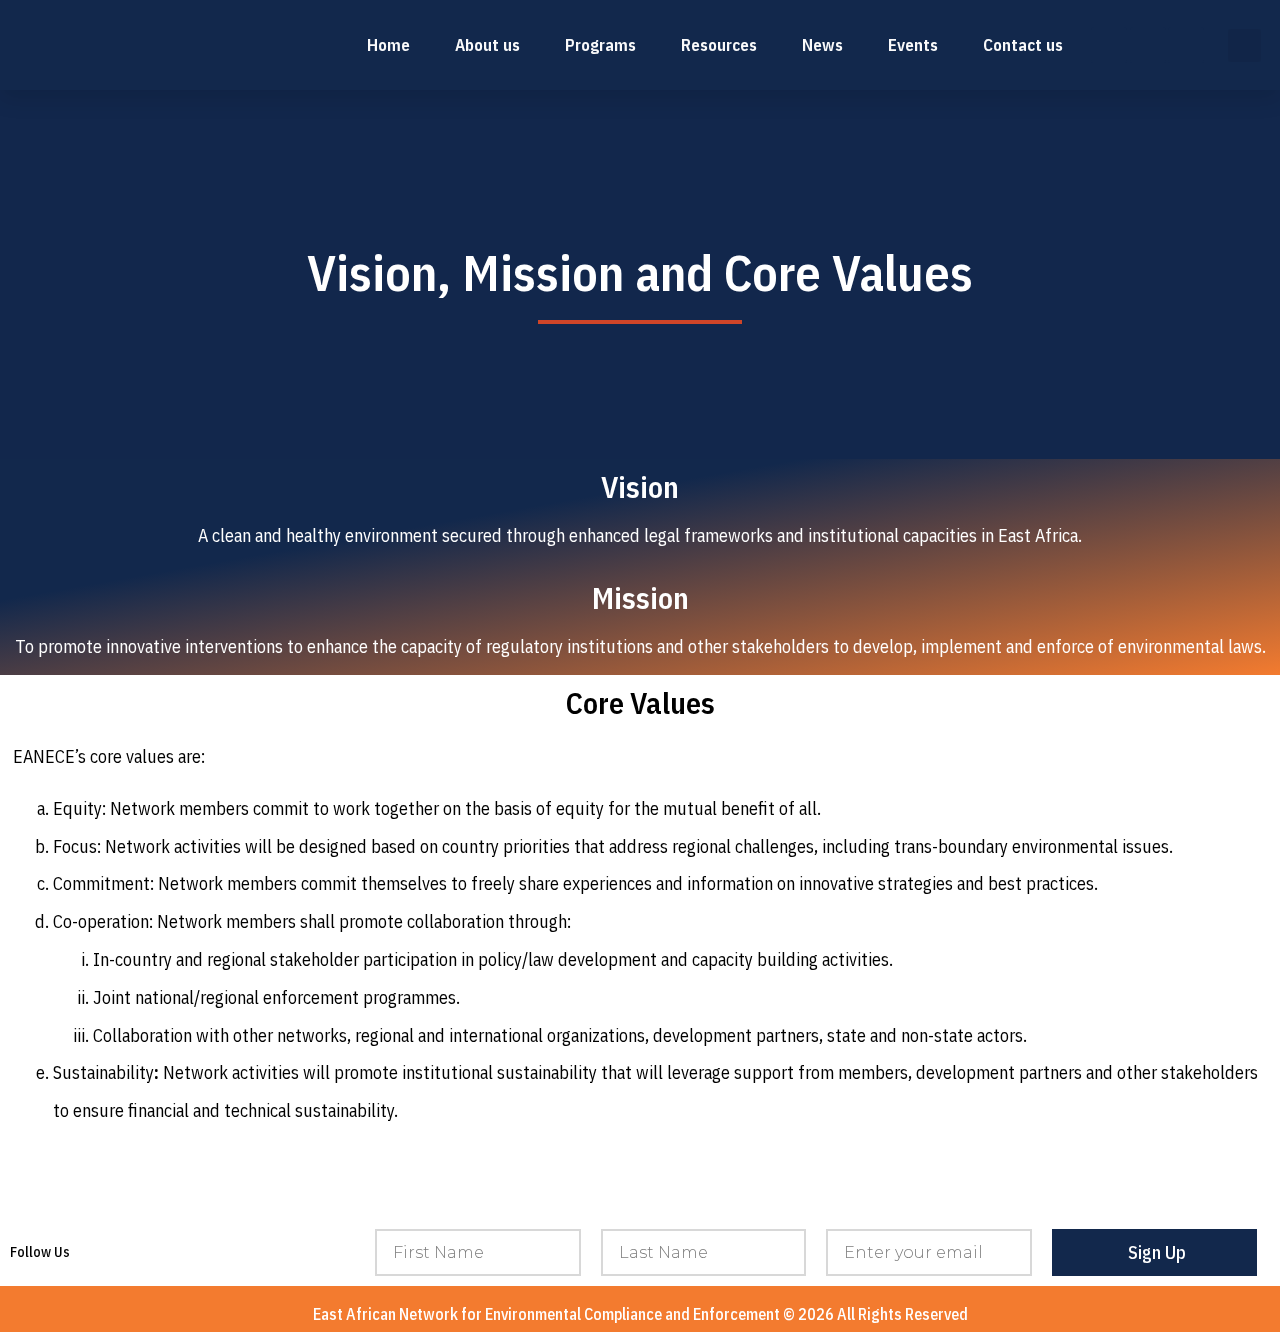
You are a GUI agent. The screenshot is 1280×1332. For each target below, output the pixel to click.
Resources (719, 45)
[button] (1244, 45)
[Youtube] (1186, 45)
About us (487, 45)
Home (388, 45)
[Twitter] (1109, 45)
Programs (600, 45)
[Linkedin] (1148, 45)
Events (913, 45)
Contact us (1023, 45)
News (822, 45)
